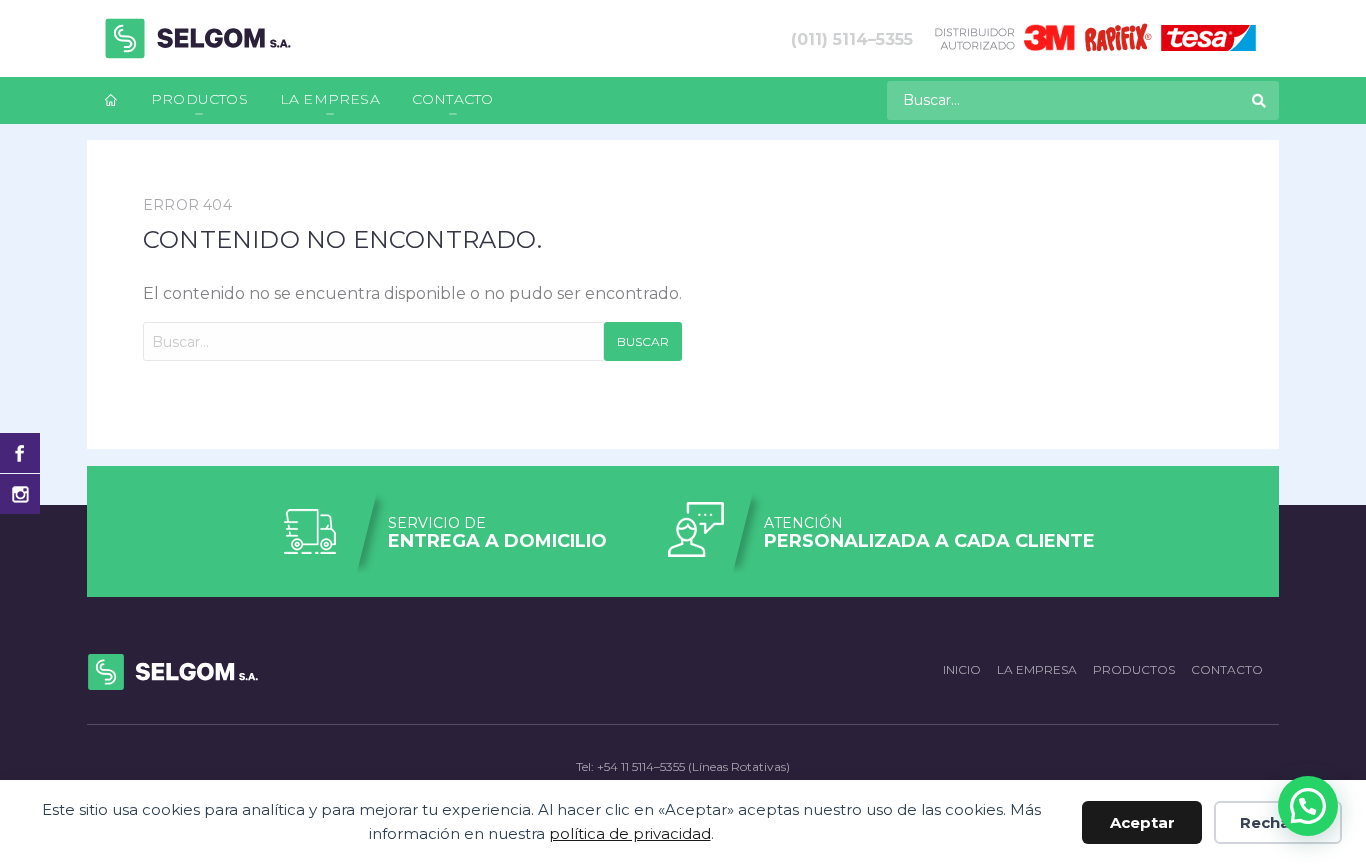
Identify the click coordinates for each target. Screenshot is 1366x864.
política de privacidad (630, 833)
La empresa (330, 99)
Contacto (453, 99)
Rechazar (1278, 822)
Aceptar (1142, 822)
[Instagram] (20, 494)
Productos (199, 99)
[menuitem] (111, 100)
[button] (1308, 806)
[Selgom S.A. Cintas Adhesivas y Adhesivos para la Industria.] (198, 38)
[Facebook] (20, 453)
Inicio (962, 669)
